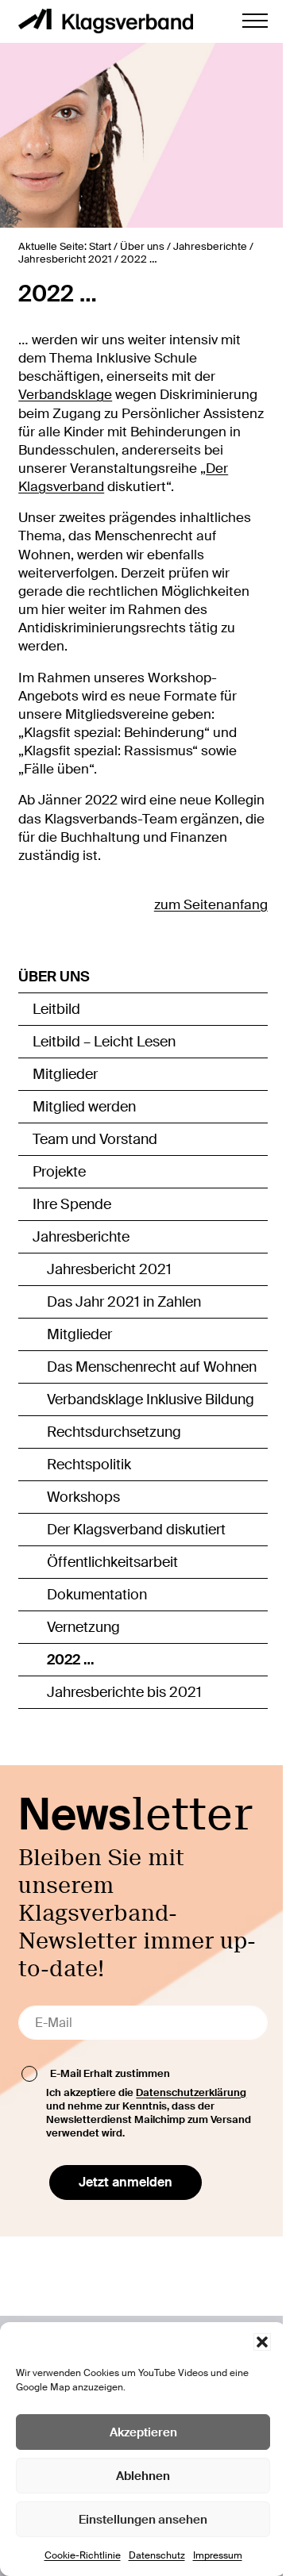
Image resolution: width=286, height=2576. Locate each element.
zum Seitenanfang (211, 905)
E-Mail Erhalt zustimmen (110, 2073)
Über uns (54, 977)
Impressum (218, 2555)
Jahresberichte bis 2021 (124, 1692)
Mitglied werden (84, 1107)
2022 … (71, 1660)
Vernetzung (83, 1627)
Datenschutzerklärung (191, 2092)
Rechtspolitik (89, 1465)
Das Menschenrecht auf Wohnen (152, 1367)
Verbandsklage (65, 395)
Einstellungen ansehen (143, 2520)
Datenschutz (157, 2555)
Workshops (83, 1497)
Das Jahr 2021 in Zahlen (124, 1302)
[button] (262, 2342)
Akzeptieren (143, 2432)
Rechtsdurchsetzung (114, 1432)
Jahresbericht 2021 (109, 1269)
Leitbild (56, 1009)
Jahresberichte (81, 1237)
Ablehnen (143, 2476)
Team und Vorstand (95, 1139)
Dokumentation (97, 1595)
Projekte (59, 1172)
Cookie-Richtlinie (83, 2555)
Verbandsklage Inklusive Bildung (151, 1399)
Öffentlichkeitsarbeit (112, 1562)
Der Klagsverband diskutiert (136, 1530)
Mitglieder (65, 1074)
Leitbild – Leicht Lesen (104, 1042)
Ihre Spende (72, 1204)
